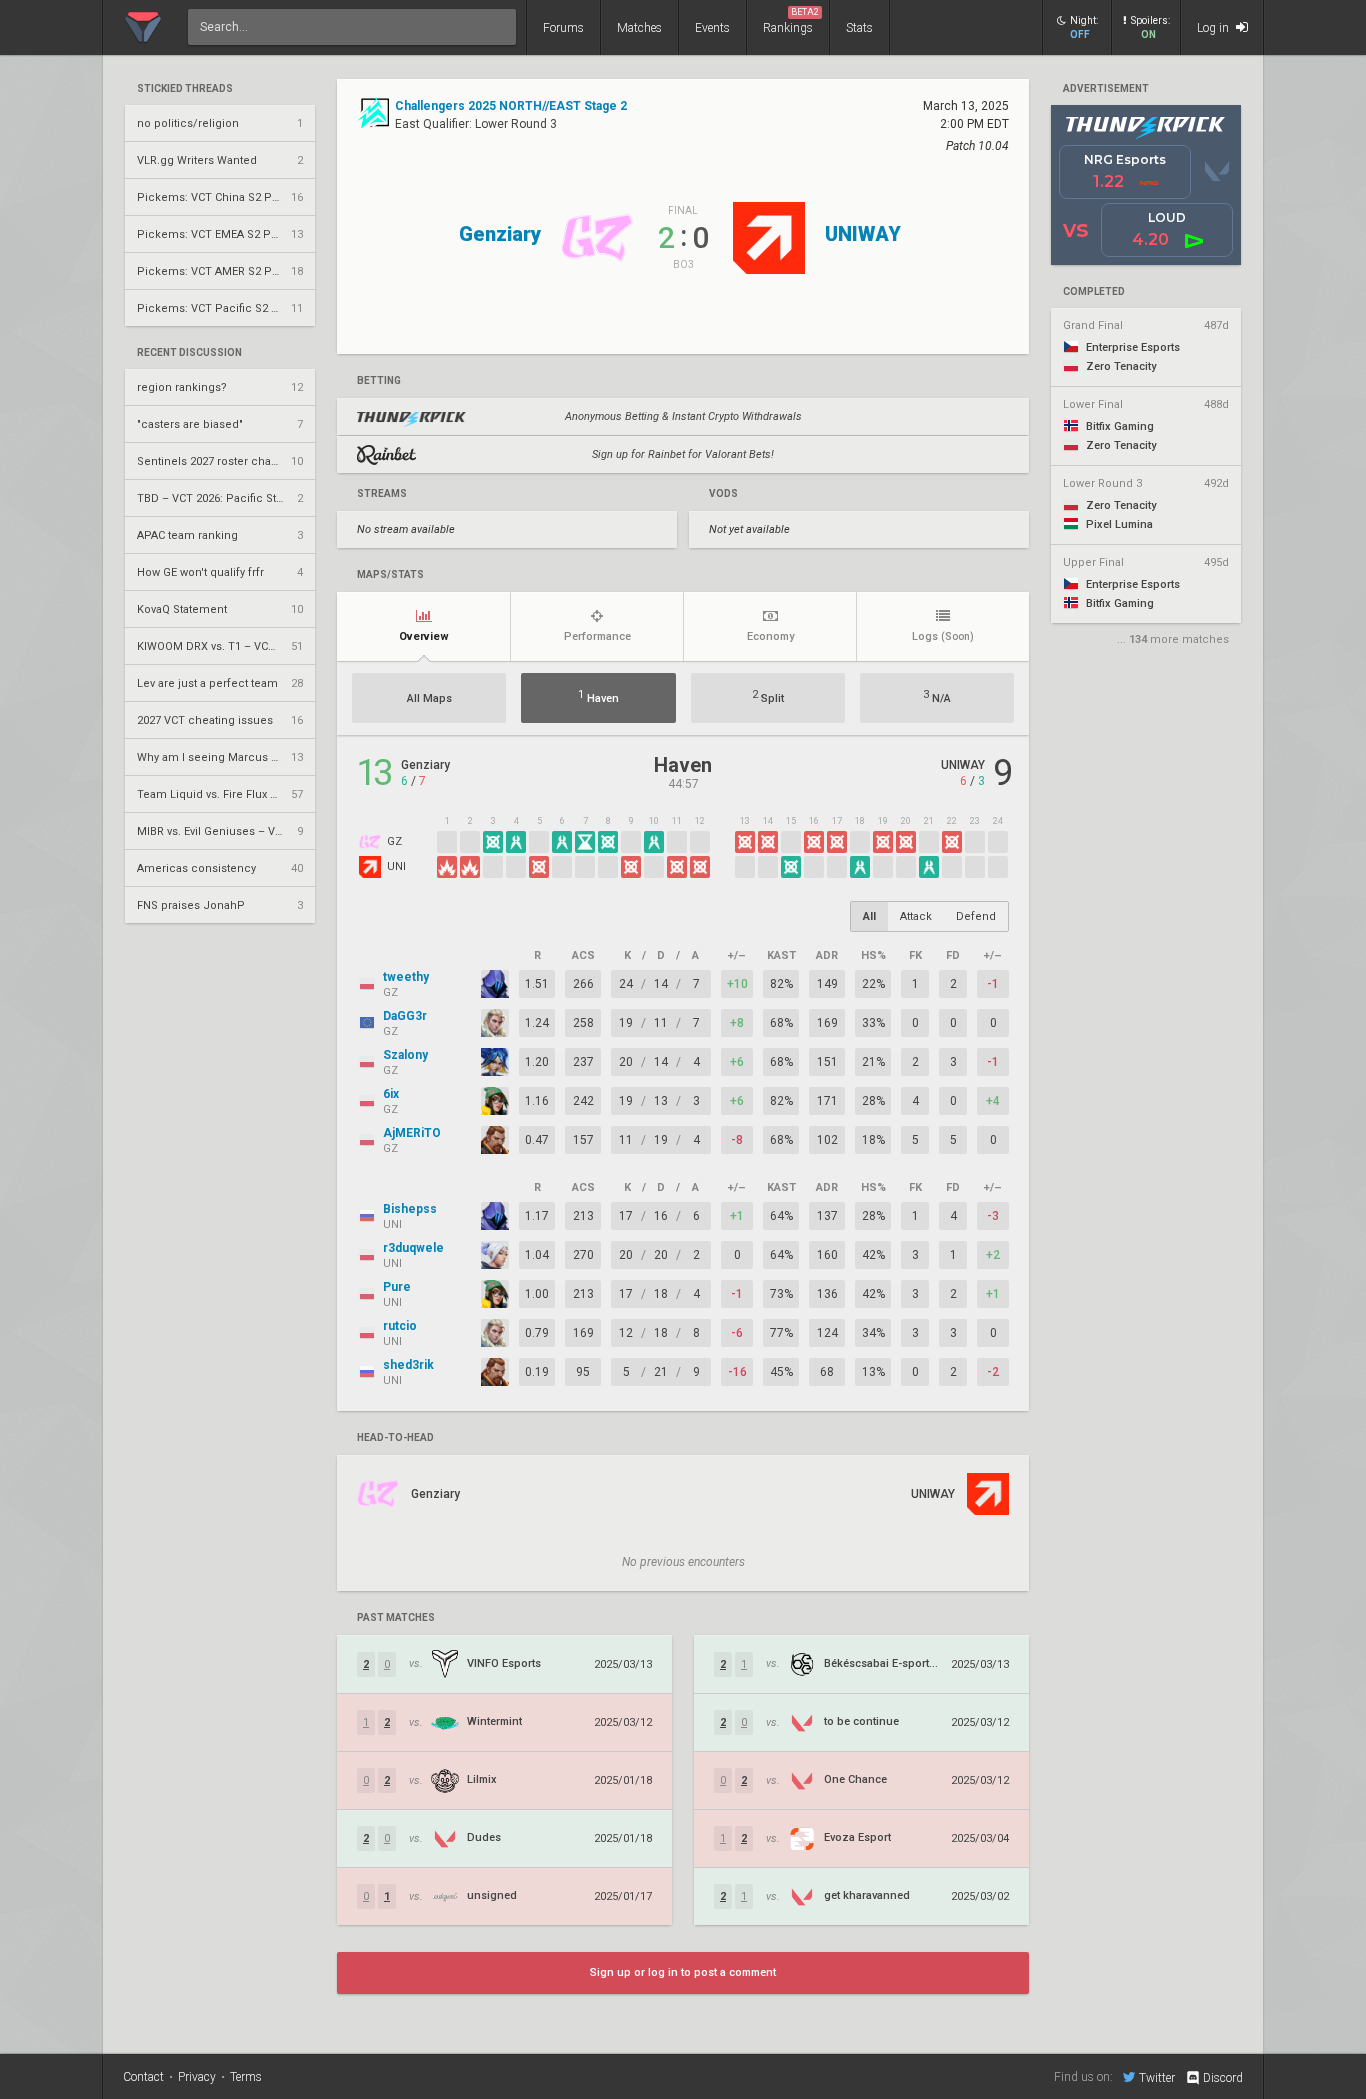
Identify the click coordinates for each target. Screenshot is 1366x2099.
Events (712, 28)
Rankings (791, 21)
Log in (1214, 28)
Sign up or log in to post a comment (683, 1972)
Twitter (1157, 2077)
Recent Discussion (189, 353)
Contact (143, 2077)
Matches (639, 28)
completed (1094, 292)
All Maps (429, 698)
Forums (563, 28)
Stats (859, 28)
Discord (1223, 2078)
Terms (246, 2077)
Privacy (197, 2077)
